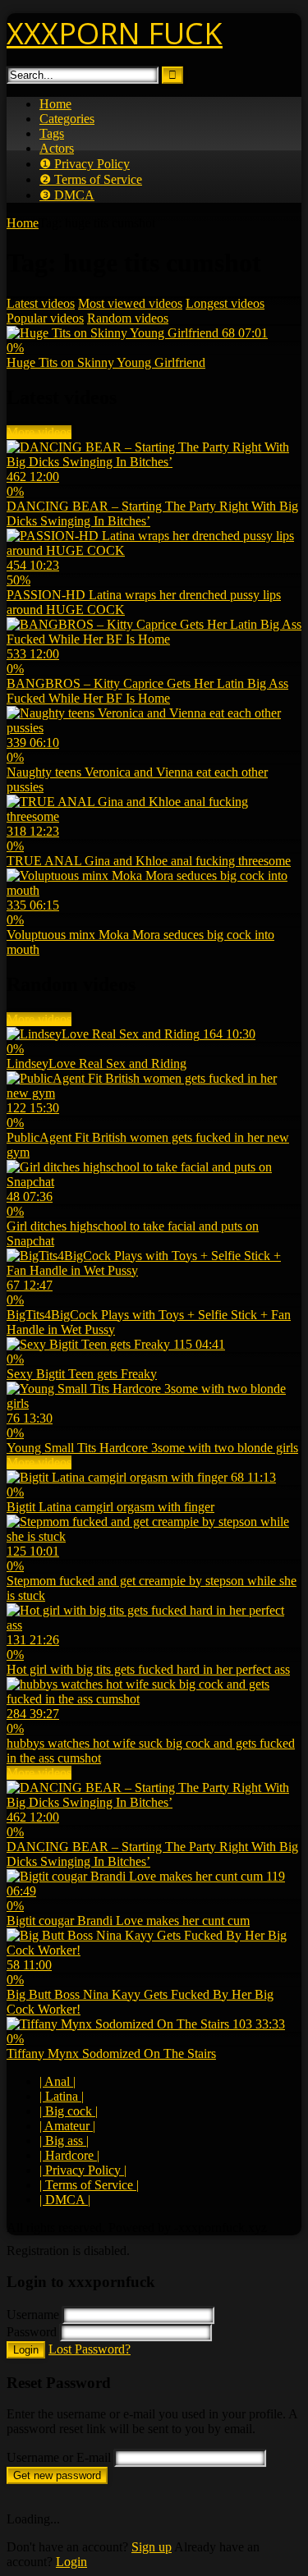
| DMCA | (65, 2200)
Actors (57, 148)
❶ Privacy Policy (85, 164)
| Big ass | (64, 2141)
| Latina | (62, 2096)
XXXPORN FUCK (115, 33)
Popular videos (45, 318)
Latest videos (41, 303)
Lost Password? (90, 2349)
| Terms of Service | (89, 2185)
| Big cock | (69, 2111)
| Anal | (57, 2081)
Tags (52, 133)
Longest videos (225, 303)
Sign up (152, 2547)
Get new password (57, 2475)
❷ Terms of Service (91, 179)
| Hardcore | (69, 2155)
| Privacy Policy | (83, 2170)
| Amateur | (67, 2126)
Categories (67, 119)
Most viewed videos (130, 303)
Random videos (128, 318)
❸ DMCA (67, 195)
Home (55, 104)
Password (32, 2332)
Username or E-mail (59, 2457)
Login (26, 2350)
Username (33, 2315)
